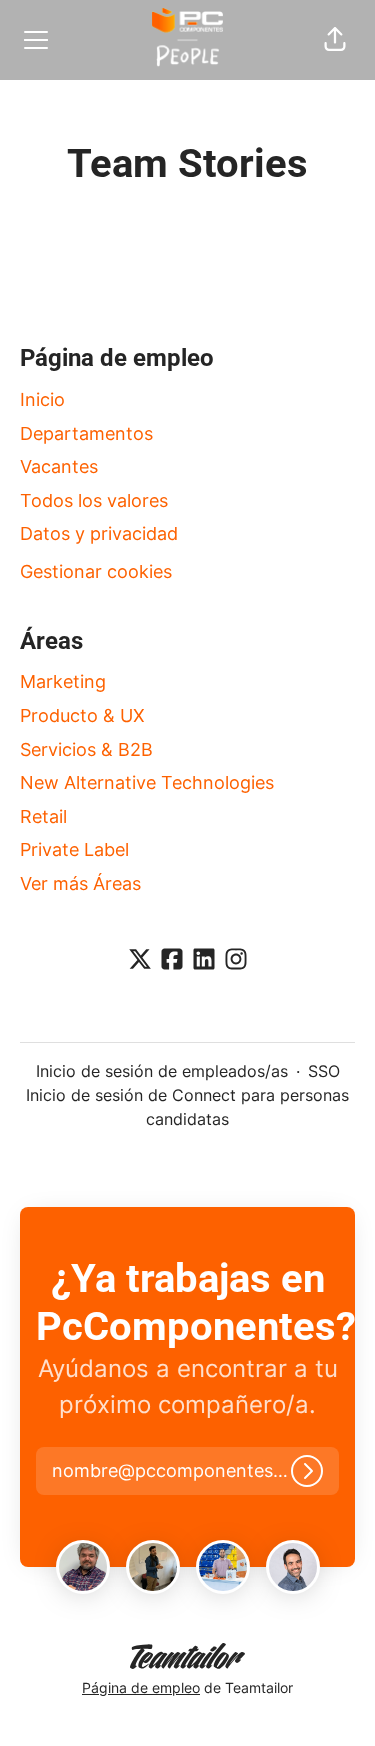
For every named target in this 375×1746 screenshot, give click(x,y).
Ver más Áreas (80, 883)
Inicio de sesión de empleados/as (162, 1071)
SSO (324, 1071)
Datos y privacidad (99, 533)
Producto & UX (82, 715)
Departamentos (86, 433)
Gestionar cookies (96, 571)
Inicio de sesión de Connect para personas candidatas (187, 1107)
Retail (43, 816)
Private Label (74, 849)
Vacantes (59, 466)
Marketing (63, 681)
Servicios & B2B (86, 749)
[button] (335, 40)
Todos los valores (94, 500)
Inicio (42, 399)
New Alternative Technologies (147, 782)
